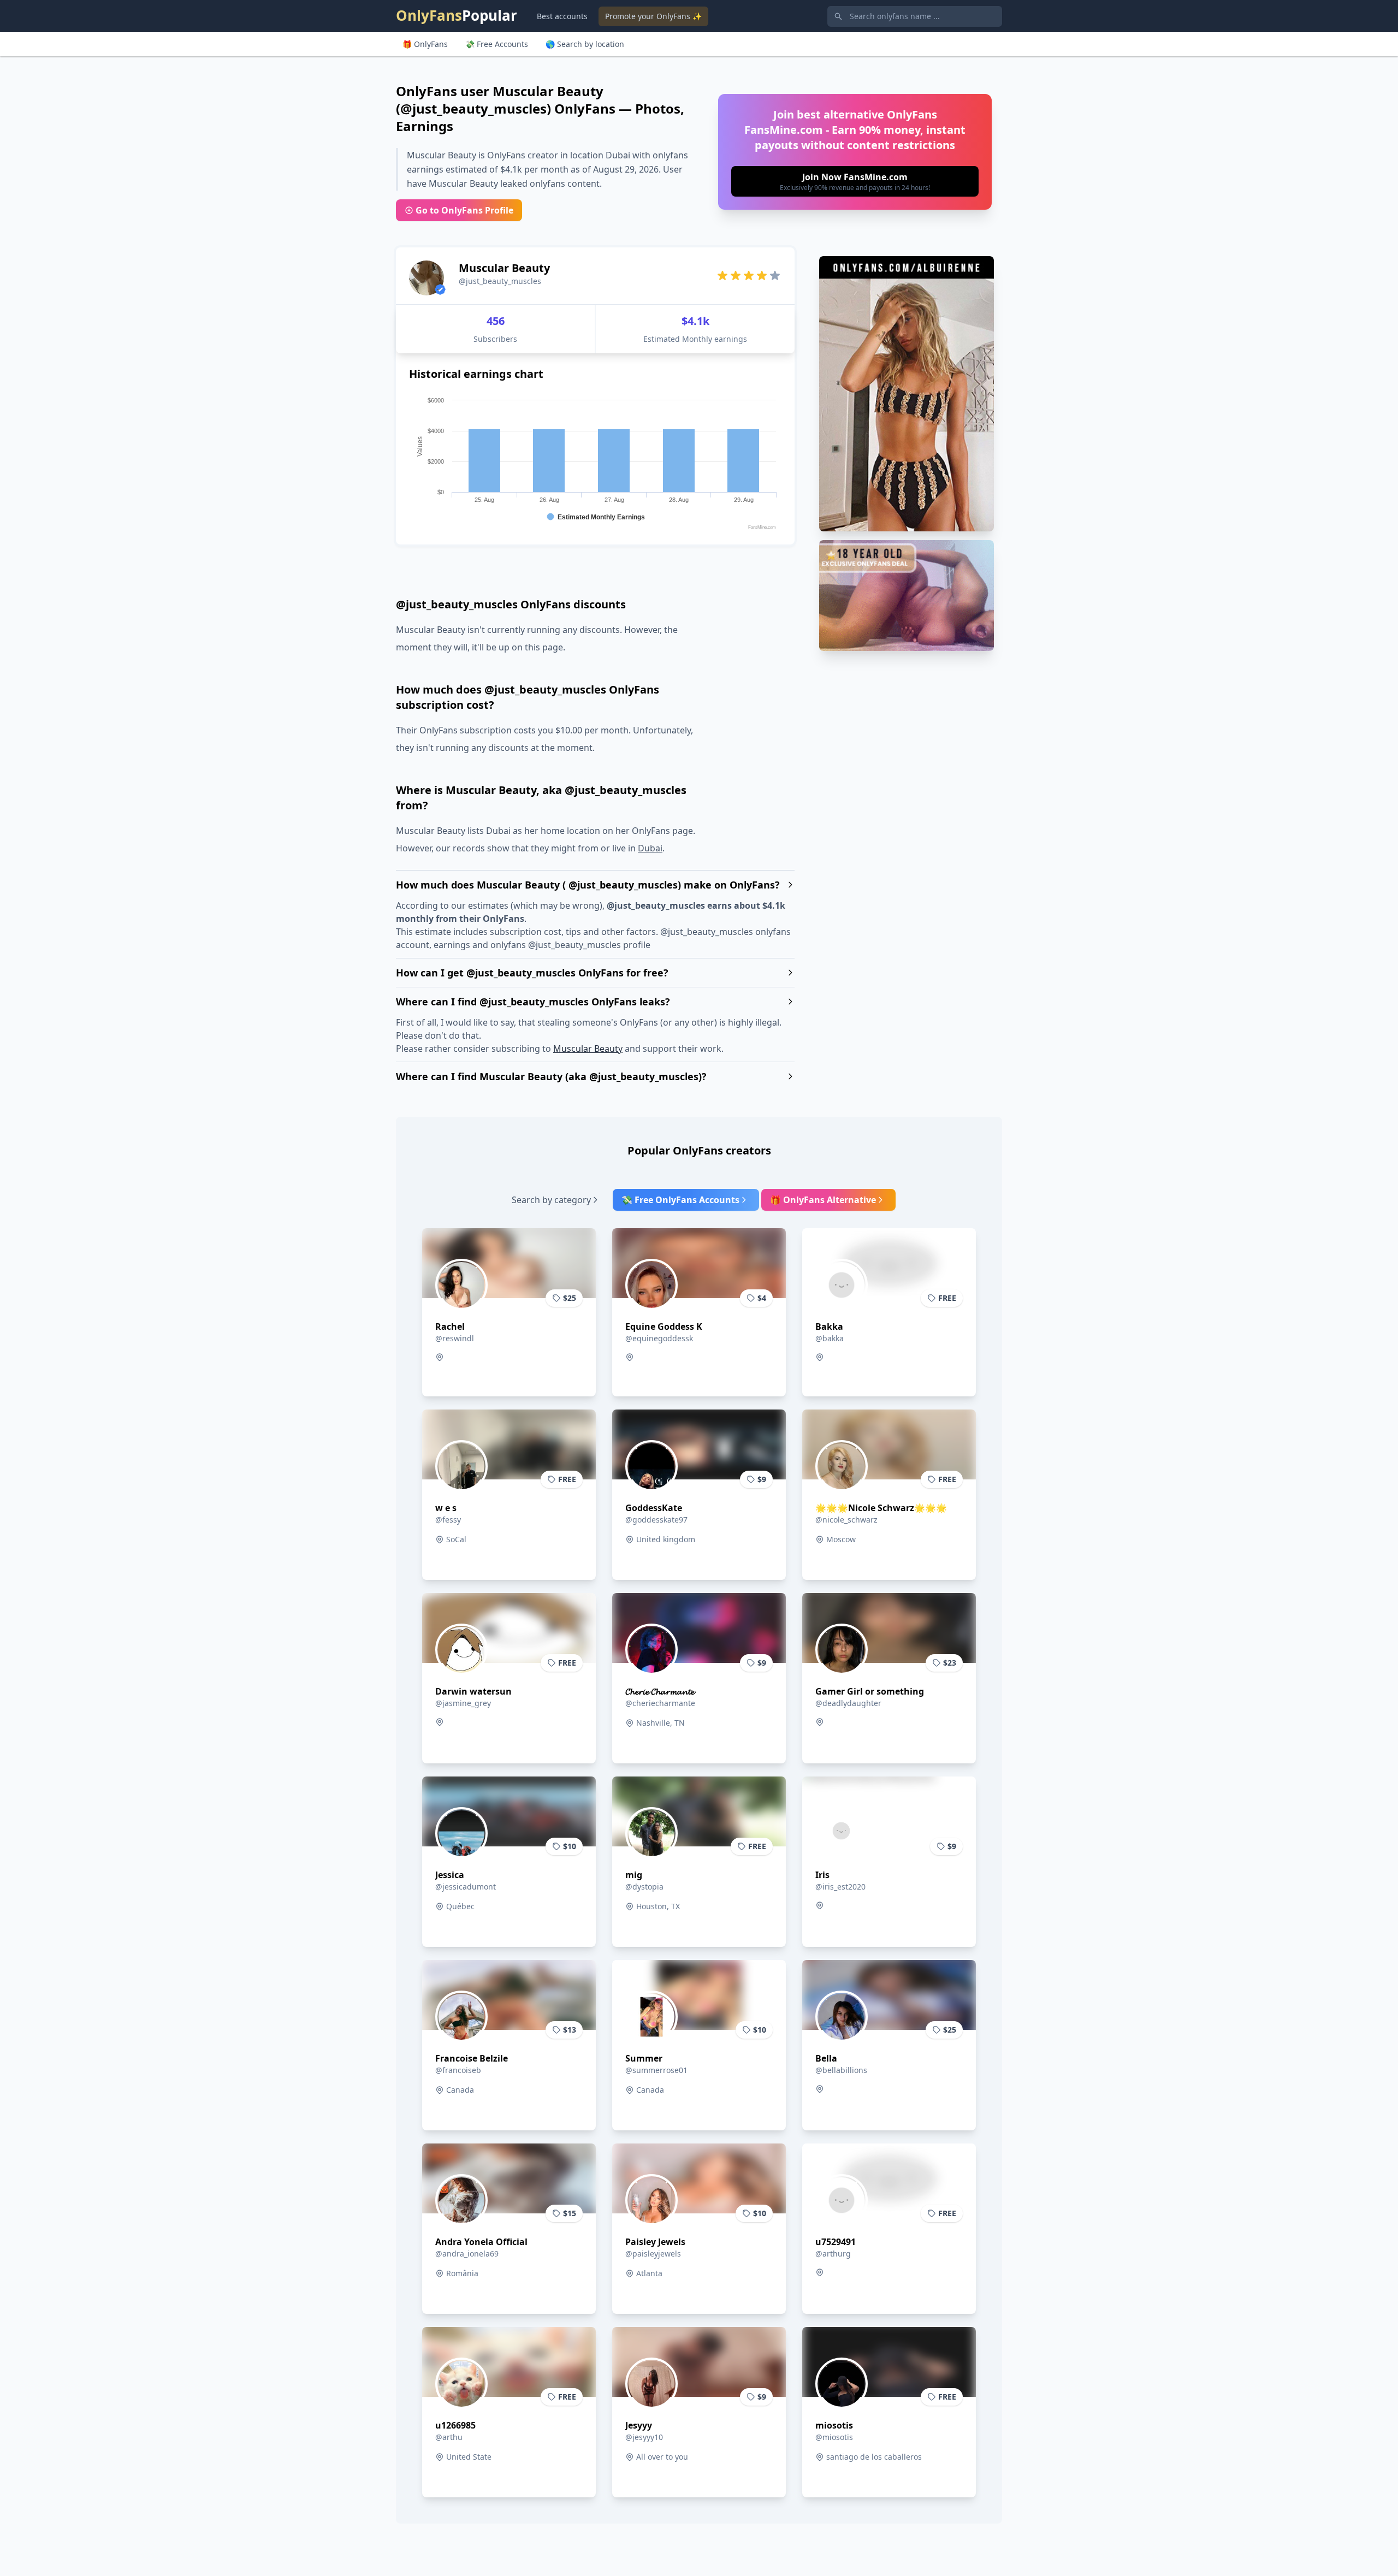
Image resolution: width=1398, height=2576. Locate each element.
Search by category (551, 1200)
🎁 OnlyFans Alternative (823, 1200)
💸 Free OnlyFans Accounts (680, 1200)
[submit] (855, 181)
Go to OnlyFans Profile (464, 210)
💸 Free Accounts (497, 44)
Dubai (650, 848)
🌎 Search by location (585, 44)
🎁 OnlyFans (425, 44)
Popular (457, 15)
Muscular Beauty (588, 1049)
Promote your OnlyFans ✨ (653, 16)
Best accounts (562, 16)
